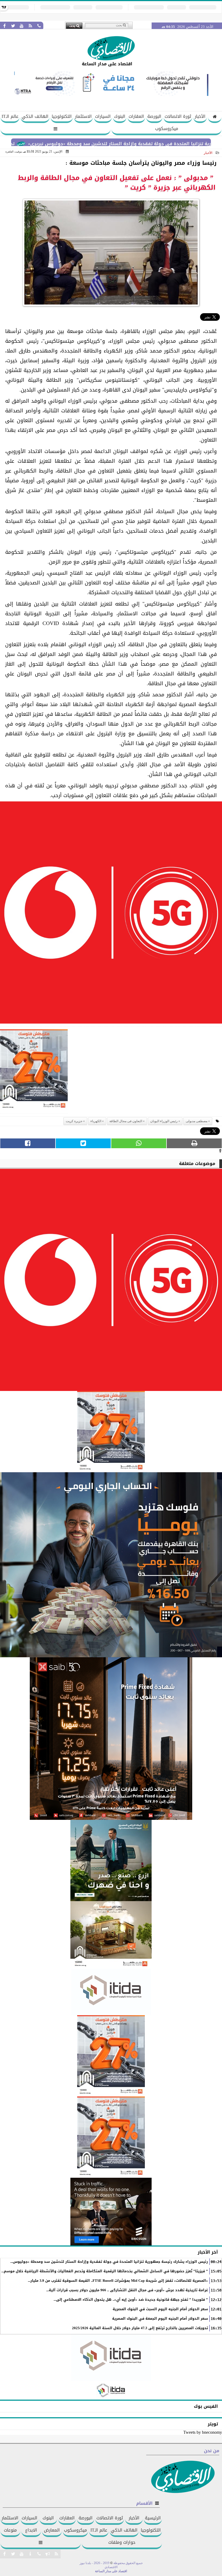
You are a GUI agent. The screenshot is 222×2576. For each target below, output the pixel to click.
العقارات (136, 116)
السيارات (103, 116)
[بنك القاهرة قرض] (111, 1935)
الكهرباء (96, 1121)
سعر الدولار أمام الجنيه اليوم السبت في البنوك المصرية (160, 2309)
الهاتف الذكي (35, 116)
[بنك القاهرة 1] (34, 1071)
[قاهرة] (111, 2137)
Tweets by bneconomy (203, 2432)
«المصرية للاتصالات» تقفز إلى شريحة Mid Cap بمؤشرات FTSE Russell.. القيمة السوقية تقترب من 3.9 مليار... (118, 2281)
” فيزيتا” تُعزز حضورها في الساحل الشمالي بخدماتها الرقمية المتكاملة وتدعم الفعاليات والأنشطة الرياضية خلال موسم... (105, 2271)
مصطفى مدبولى (197, 1121)
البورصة (154, 116)
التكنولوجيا (62, 116)
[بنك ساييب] (111, 1739)
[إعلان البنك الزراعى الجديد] (111, 1860)
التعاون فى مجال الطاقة (126, 1121)
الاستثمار (83, 116)
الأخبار (200, 116)
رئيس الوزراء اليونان (164, 1121)
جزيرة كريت (74, 1121)
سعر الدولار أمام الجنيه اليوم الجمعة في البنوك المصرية (160, 2319)
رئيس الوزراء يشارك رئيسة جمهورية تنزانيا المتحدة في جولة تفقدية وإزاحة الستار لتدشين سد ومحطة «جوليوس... (109, 2262)
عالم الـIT (10, 116)
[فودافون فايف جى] (111, 914)
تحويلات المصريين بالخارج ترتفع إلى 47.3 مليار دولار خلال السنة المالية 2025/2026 (140, 2328)
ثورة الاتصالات (178, 116)
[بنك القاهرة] (111, 1565)
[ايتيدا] (111, 1992)
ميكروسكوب (167, 129)
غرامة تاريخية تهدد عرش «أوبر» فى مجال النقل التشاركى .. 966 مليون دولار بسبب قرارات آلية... (127, 2290)
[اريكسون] (111, 2212)
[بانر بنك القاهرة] (111, 2056)
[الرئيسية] (215, 117)
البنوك (120, 116)
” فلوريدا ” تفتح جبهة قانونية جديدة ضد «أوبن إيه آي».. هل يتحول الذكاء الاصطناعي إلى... (131, 2300)
